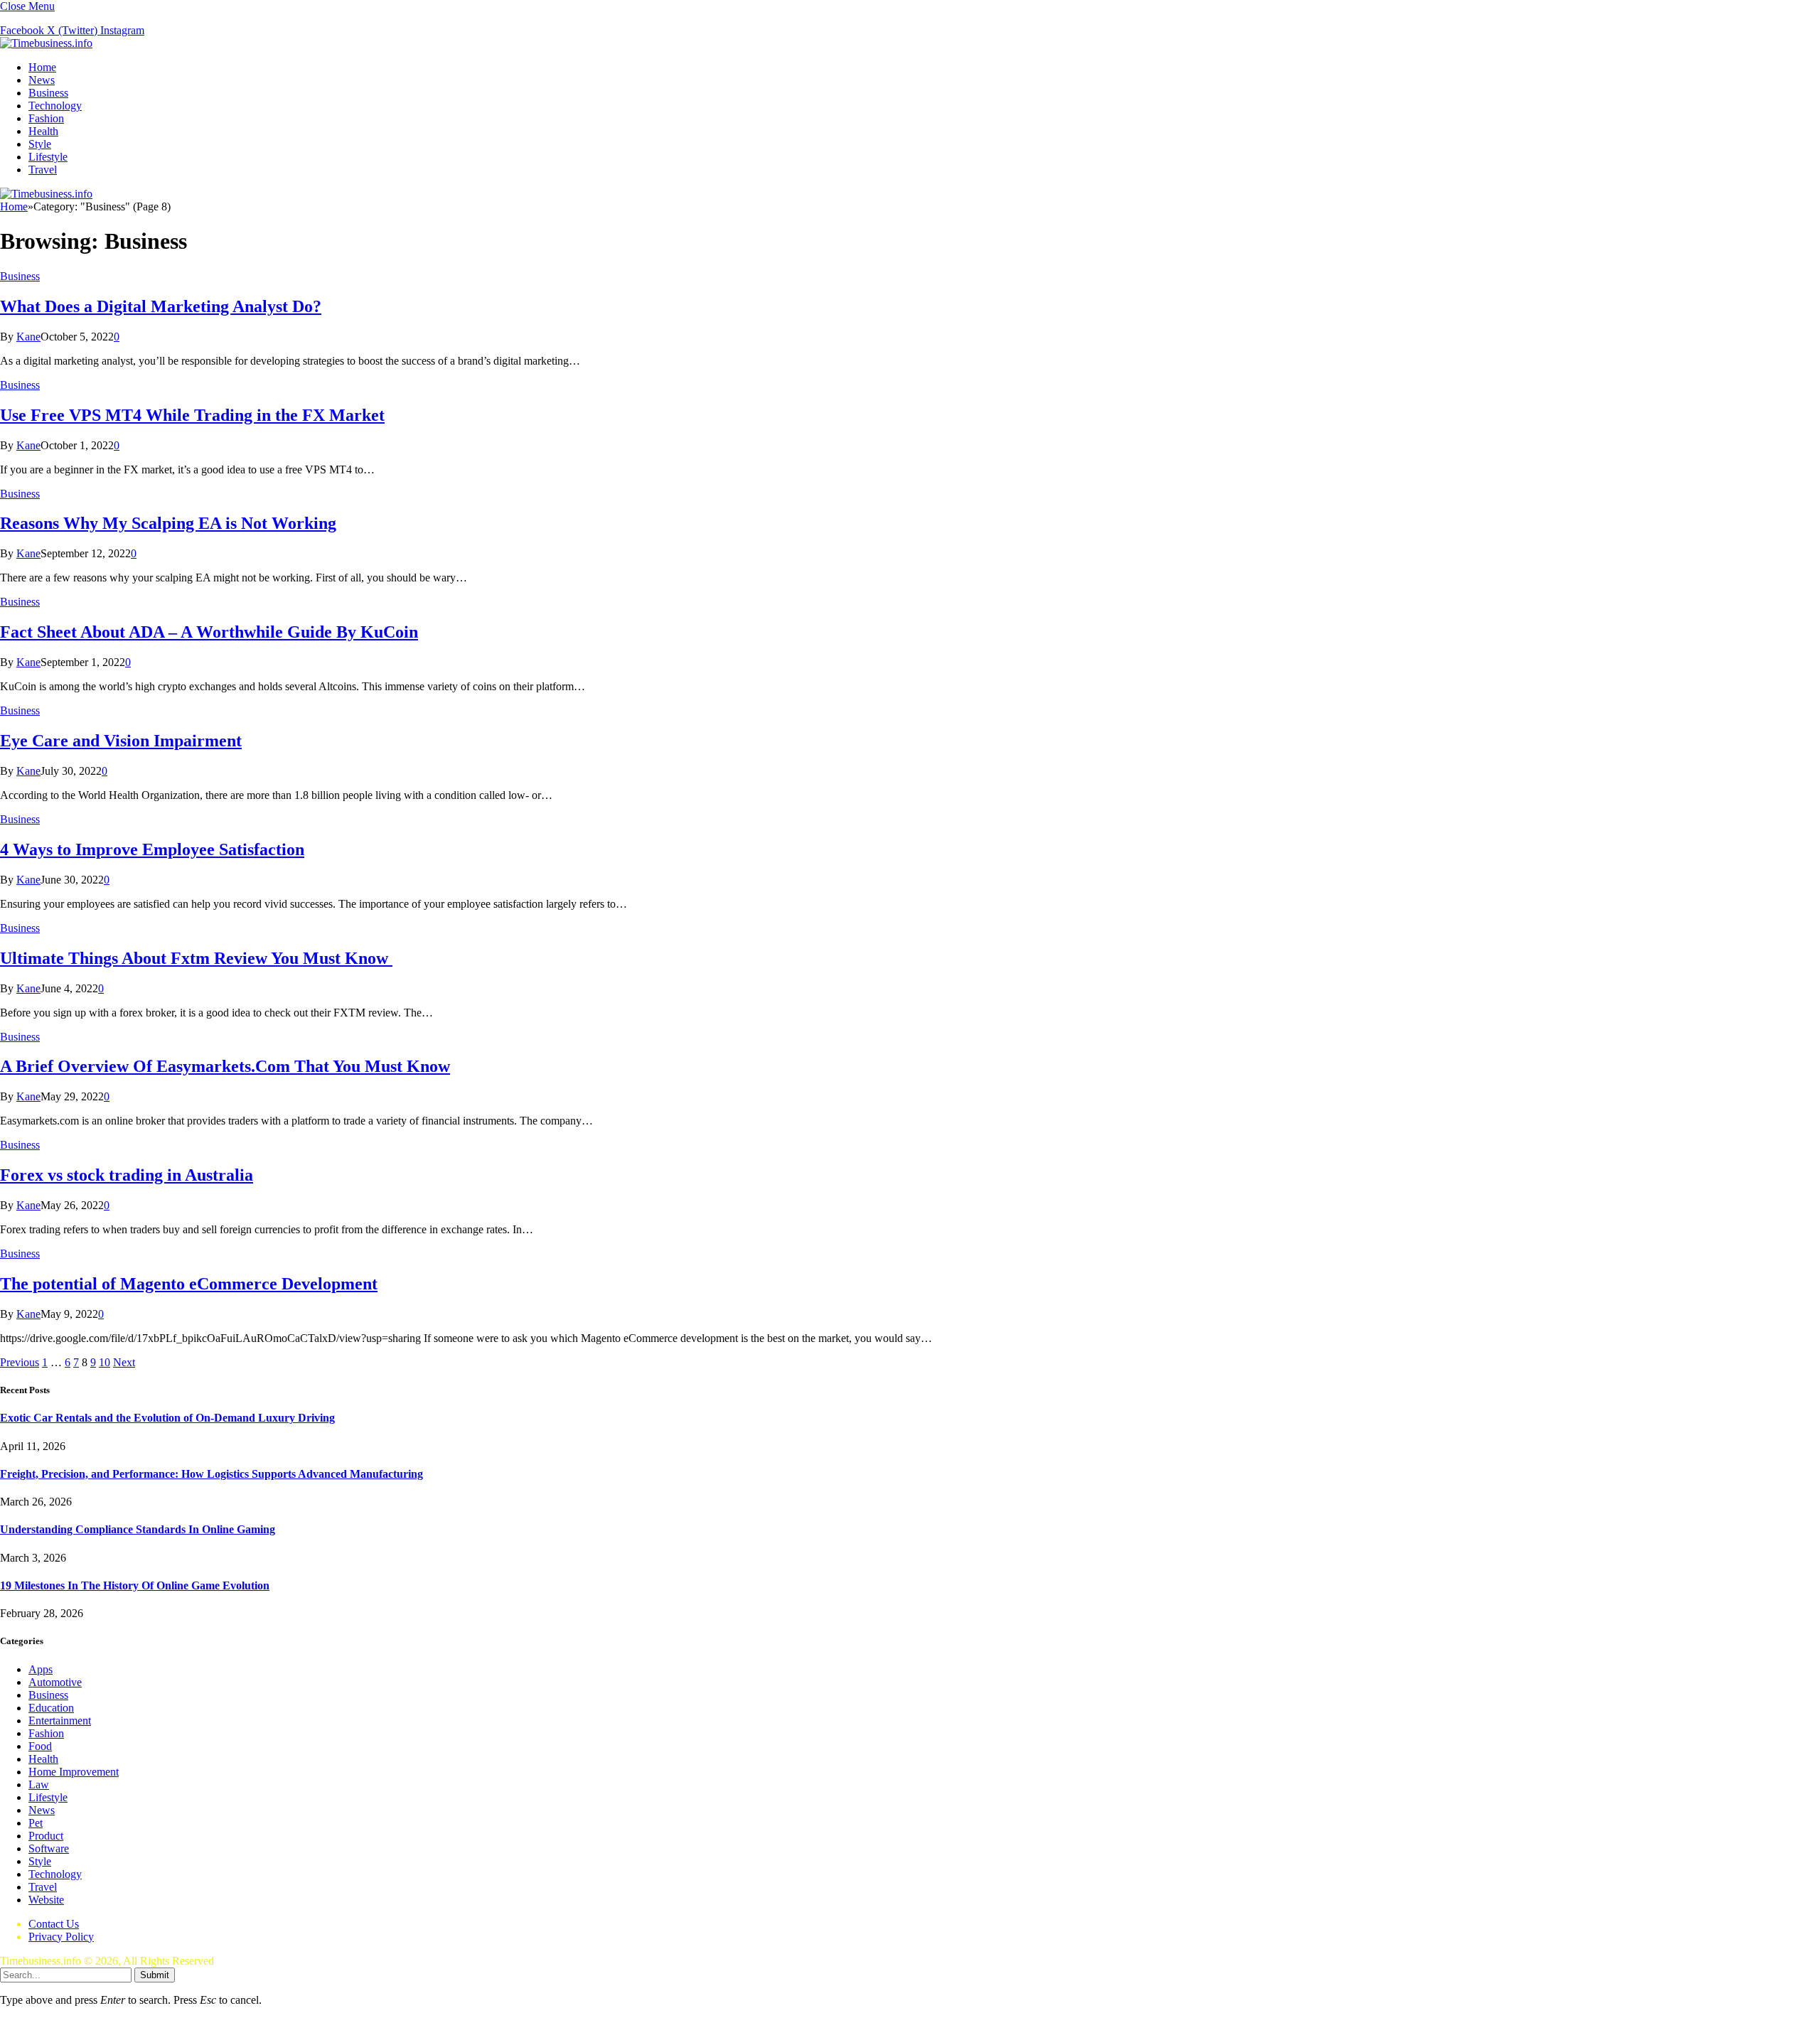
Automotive (55, 1682)
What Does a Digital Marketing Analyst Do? (161, 306)
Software (49, 1848)
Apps (41, 1669)
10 (105, 1362)
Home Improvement (74, 1772)
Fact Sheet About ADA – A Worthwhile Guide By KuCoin (209, 632)
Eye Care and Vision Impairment (121, 741)
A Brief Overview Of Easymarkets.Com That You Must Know (225, 1066)
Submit (155, 1975)
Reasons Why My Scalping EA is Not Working (168, 523)
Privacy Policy (61, 1937)
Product (46, 1836)
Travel (43, 170)
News (42, 80)
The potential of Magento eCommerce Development (189, 1284)
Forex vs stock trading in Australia (127, 1175)
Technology (55, 106)
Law (39, 1784)
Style (40, 144)
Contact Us (54, 1924)
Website (46, 1900)
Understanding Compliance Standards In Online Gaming (138, 1529)
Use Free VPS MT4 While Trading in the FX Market (192, 415)
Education (51, 1708)
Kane (28, 337)
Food (40, 1746)
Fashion (46, 118)
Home (42, 67)
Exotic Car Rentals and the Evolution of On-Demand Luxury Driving (167, 1418)
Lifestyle (48, 157)
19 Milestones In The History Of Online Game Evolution (135, 1585)
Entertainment (60, 1721)
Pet (36, 1823)
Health (43, 131)
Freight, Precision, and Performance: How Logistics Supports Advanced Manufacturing (212, 1474)
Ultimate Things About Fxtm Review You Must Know (196, 958)
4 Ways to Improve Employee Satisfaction (152, 849)
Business (48, 93)
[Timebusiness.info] (46, 43)
